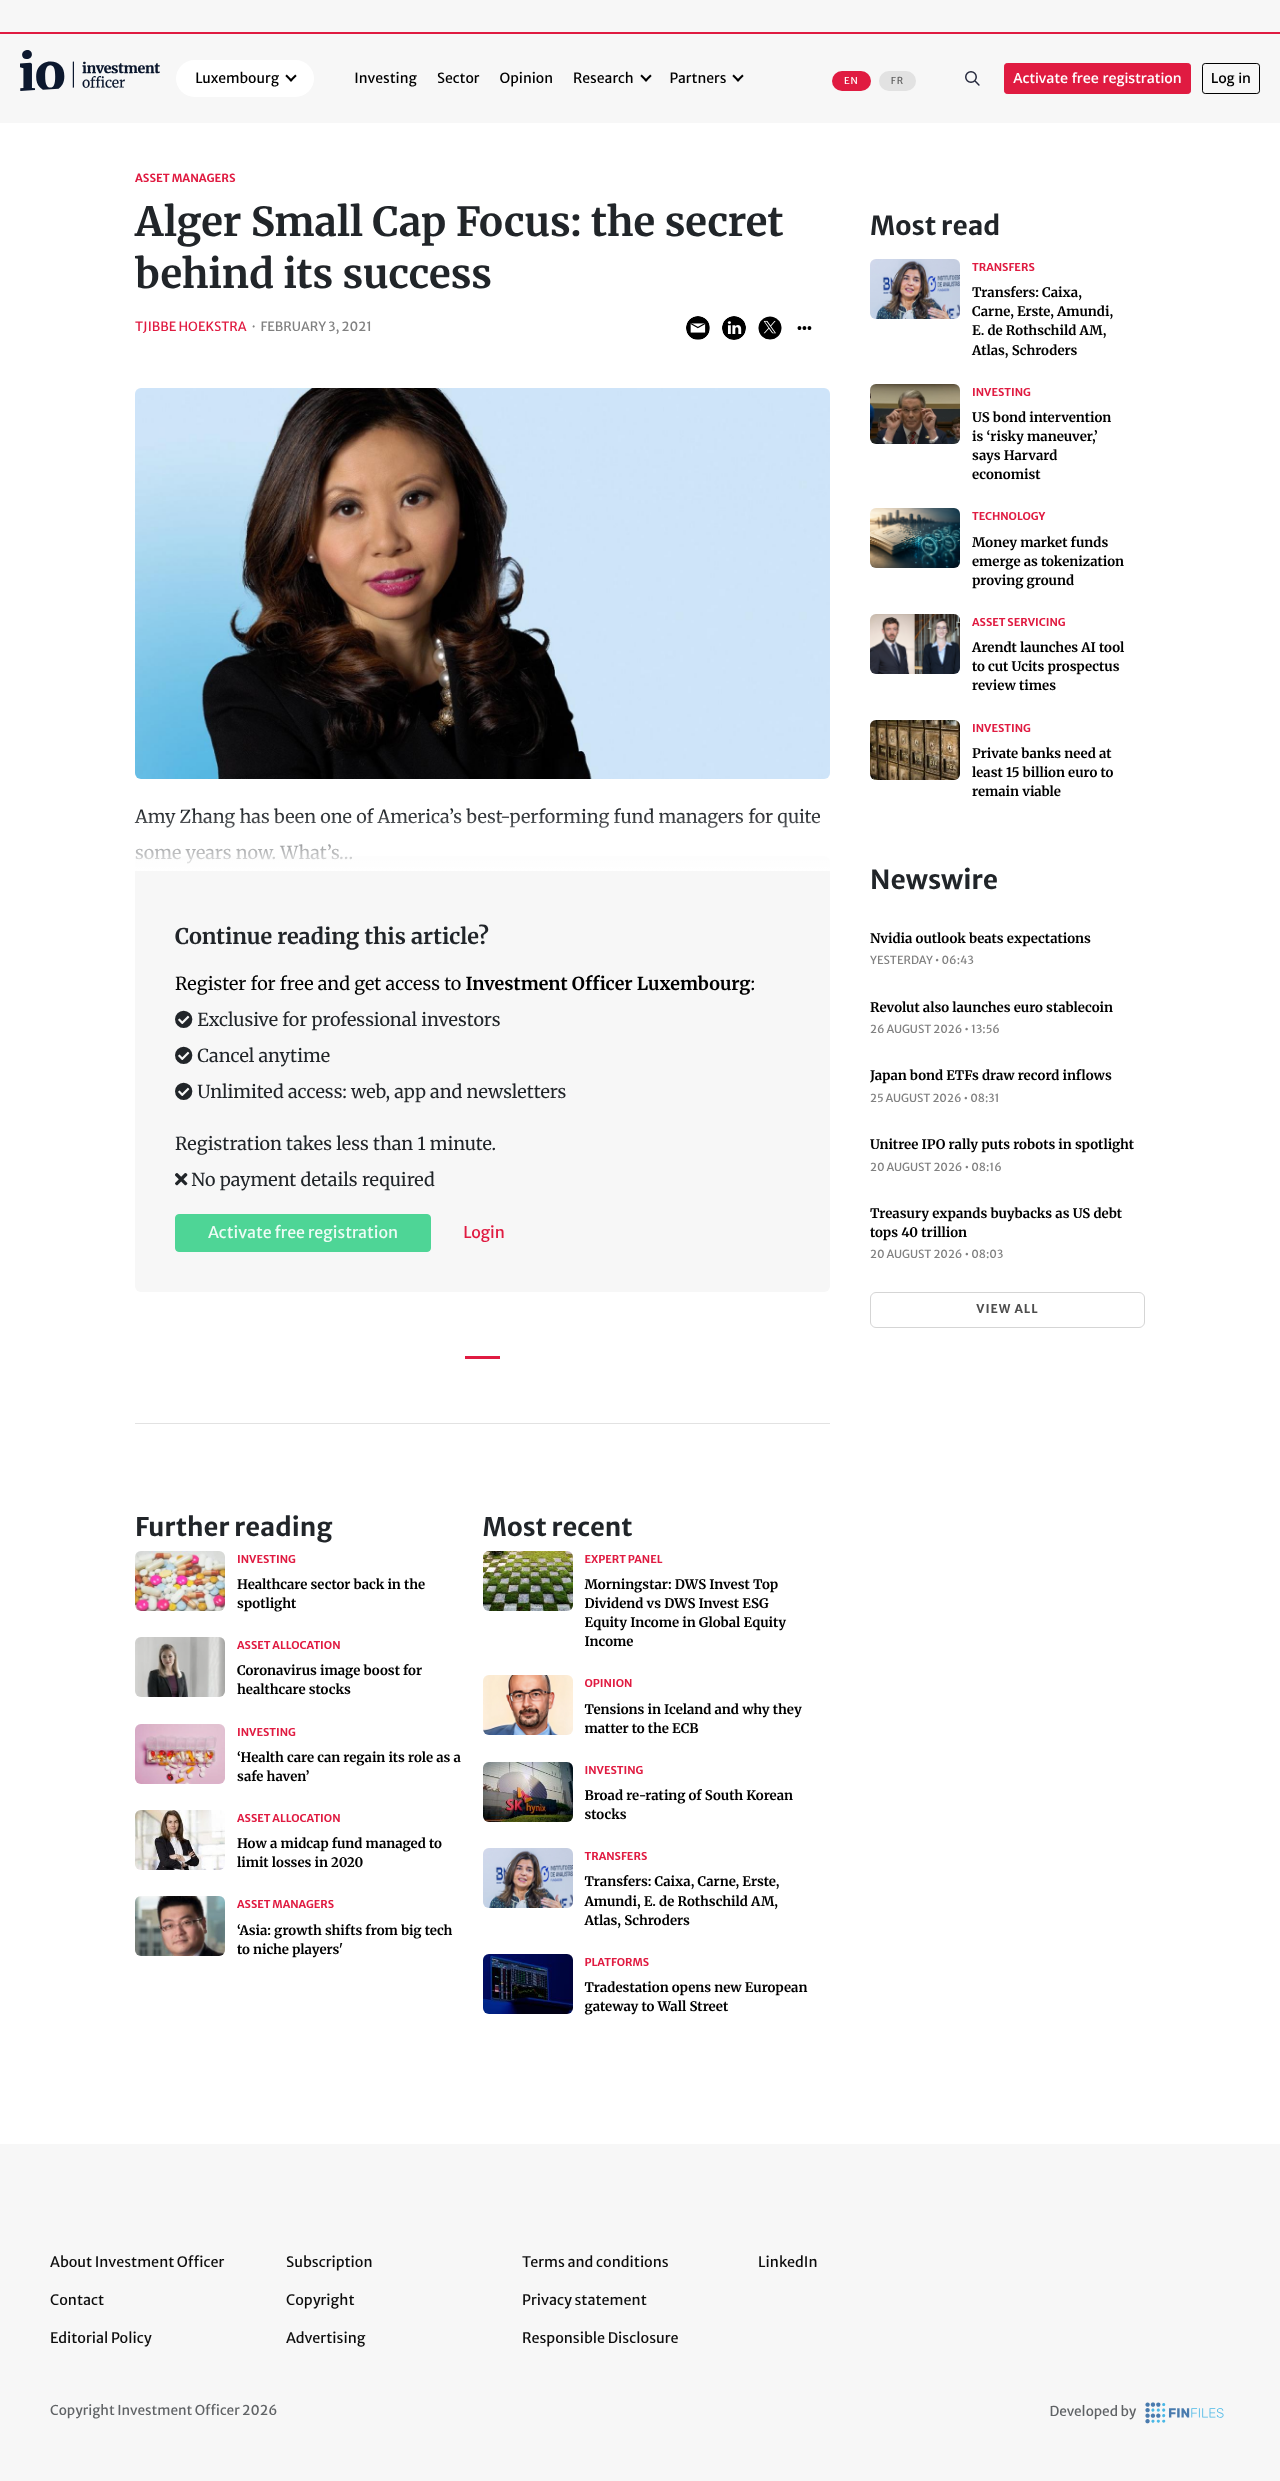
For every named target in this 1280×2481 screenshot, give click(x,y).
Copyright (320, 2300)
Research (603, 78)
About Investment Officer (137, 2262)
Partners (698, 78)
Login (484, 1233)
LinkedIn (788, 2262)
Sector (458, 78)
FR (897, 81)
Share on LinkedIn (734, 328)
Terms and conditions (595, 2262)
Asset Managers (185, 179)
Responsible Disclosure (600, 2338)
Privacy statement (584, 2300)
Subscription (329, 2262)
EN (851, 81)
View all (1007, 1309)
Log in (1231, 78)
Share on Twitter (770, 328)
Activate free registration (1097, 78)
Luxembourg (237, 78)
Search (972, 79)
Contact (77, 2300)
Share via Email (698, 328)
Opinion (527, 78)
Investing (385, 78)
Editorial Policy (101, 2338)
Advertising (325, 2338)
